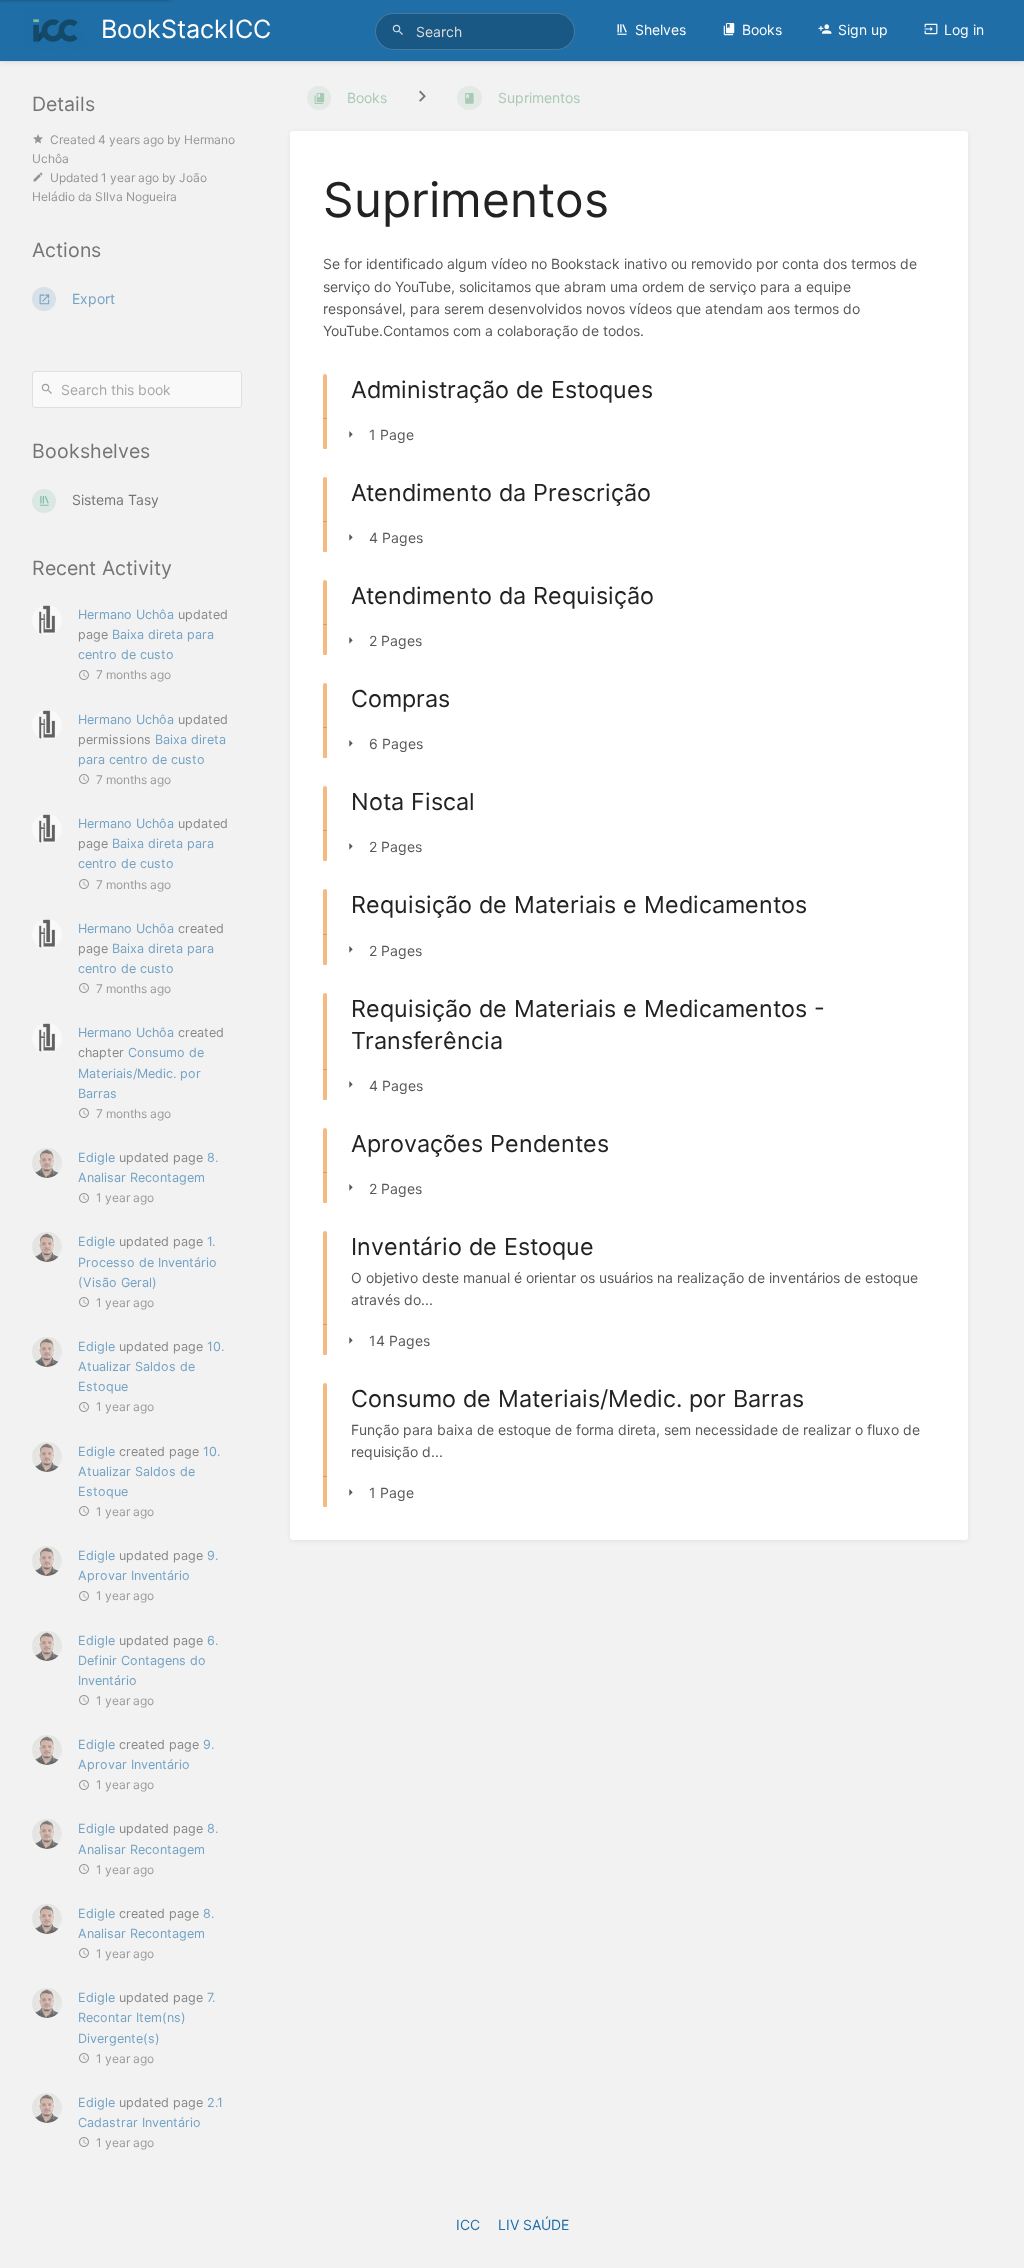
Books (762, 29)
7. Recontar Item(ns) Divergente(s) (146, 2017)
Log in (964, 29)
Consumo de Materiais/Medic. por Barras (141, 1072)
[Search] (401, 30)
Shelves (660, 29)
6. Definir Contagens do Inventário (148, 1660)
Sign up (863, 29)
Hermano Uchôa (126, 614)
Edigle (96, 1157)
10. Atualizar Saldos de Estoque (151, 1366)
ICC (468, 2224)
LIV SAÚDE (533, 2224)
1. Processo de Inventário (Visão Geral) (147, 1261)
